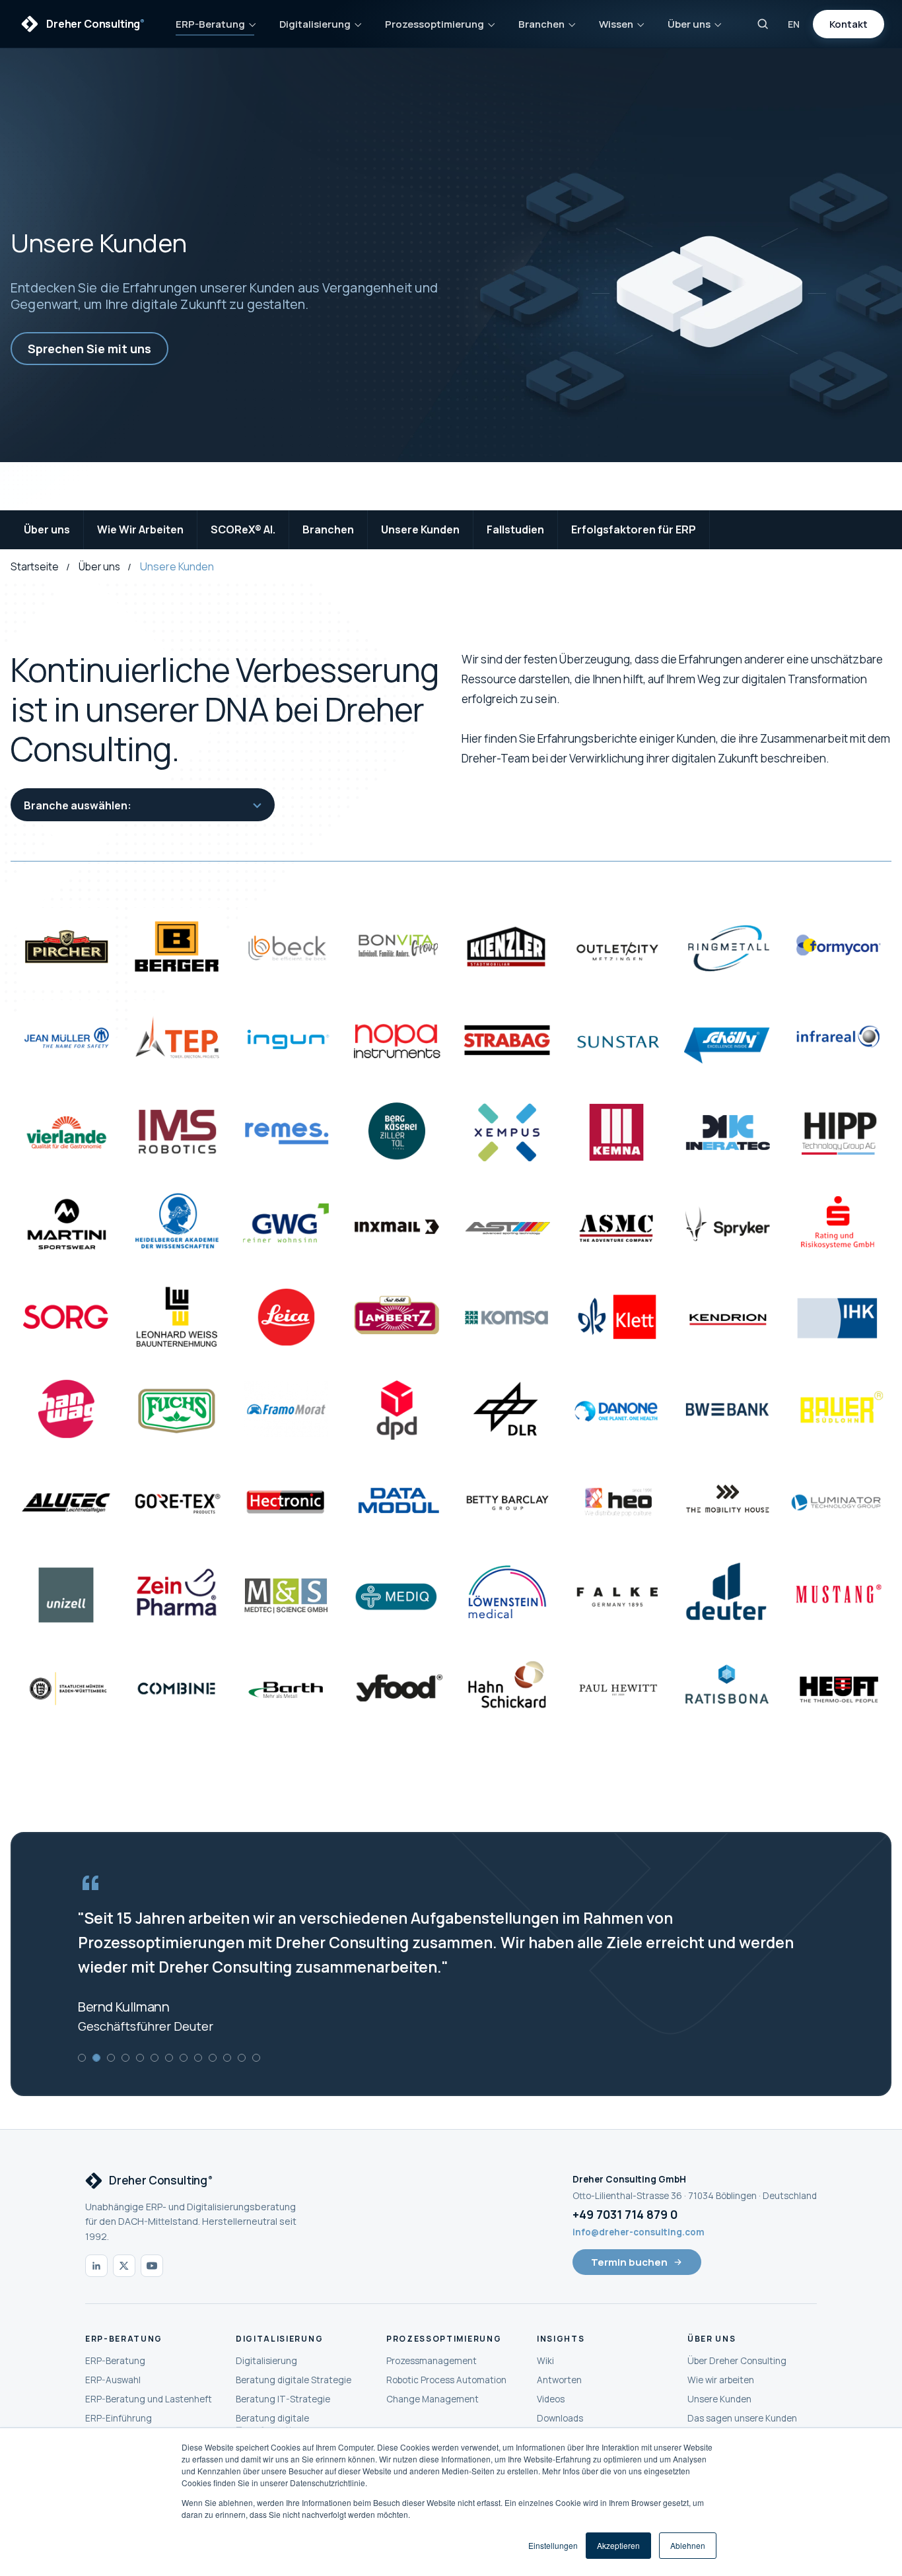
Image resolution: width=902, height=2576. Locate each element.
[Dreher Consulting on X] (124, 2266)
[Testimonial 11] (227, 2058)
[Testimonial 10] (213, 2058)
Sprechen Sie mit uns (89, 349)
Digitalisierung (315, 24)
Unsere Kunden (719, 2399)
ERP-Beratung (210, 24)
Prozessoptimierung (434, 24)
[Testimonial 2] (96, 2058)
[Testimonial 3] (111, 2058)
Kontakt (849, 24)
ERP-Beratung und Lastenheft (149, 2399)
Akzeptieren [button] (618, 2545)
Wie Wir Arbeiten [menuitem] (140, 529)
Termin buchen (629, 2262)
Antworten (559, 2380)
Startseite (35, 567)
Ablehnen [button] (688, 2545)
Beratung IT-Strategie (283, 2399)
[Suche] (763, 24)
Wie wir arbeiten (721, 2380)
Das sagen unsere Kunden (742, 2418)
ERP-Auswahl (113, 2380)
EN (794, 24)
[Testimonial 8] (184, 2058)
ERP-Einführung (119, 2418)
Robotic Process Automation (446, 2380)
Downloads (560, 2418)
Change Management (433, 2399)
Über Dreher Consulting (737, 2361)
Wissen (616, 24)
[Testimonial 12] (242, 2058)
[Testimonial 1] (82, 2058)
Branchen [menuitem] (328, 529)
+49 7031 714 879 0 (625, 2214)
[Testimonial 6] (155, 2058)
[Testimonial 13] (256, 2058)
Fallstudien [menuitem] (515, 529)
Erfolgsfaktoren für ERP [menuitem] (634, 529)
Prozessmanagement (432, 2361)
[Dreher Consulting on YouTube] (152, 2266)
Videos (551, 2399)
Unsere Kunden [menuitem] (420, 529)
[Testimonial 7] (169, 2058)
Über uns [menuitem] (47, 529)
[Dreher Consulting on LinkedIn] (96, 2266)
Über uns (689, 24)
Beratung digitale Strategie (294, 2380)
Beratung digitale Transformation (272, 2424)
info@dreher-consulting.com (639, 2232)
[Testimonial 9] (198, 2058)
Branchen (541, 24)
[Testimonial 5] (140, 2058)
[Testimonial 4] (125, 2058)
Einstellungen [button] (553, 2545)
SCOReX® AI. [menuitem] (243, 529)
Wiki (545, 2361)
